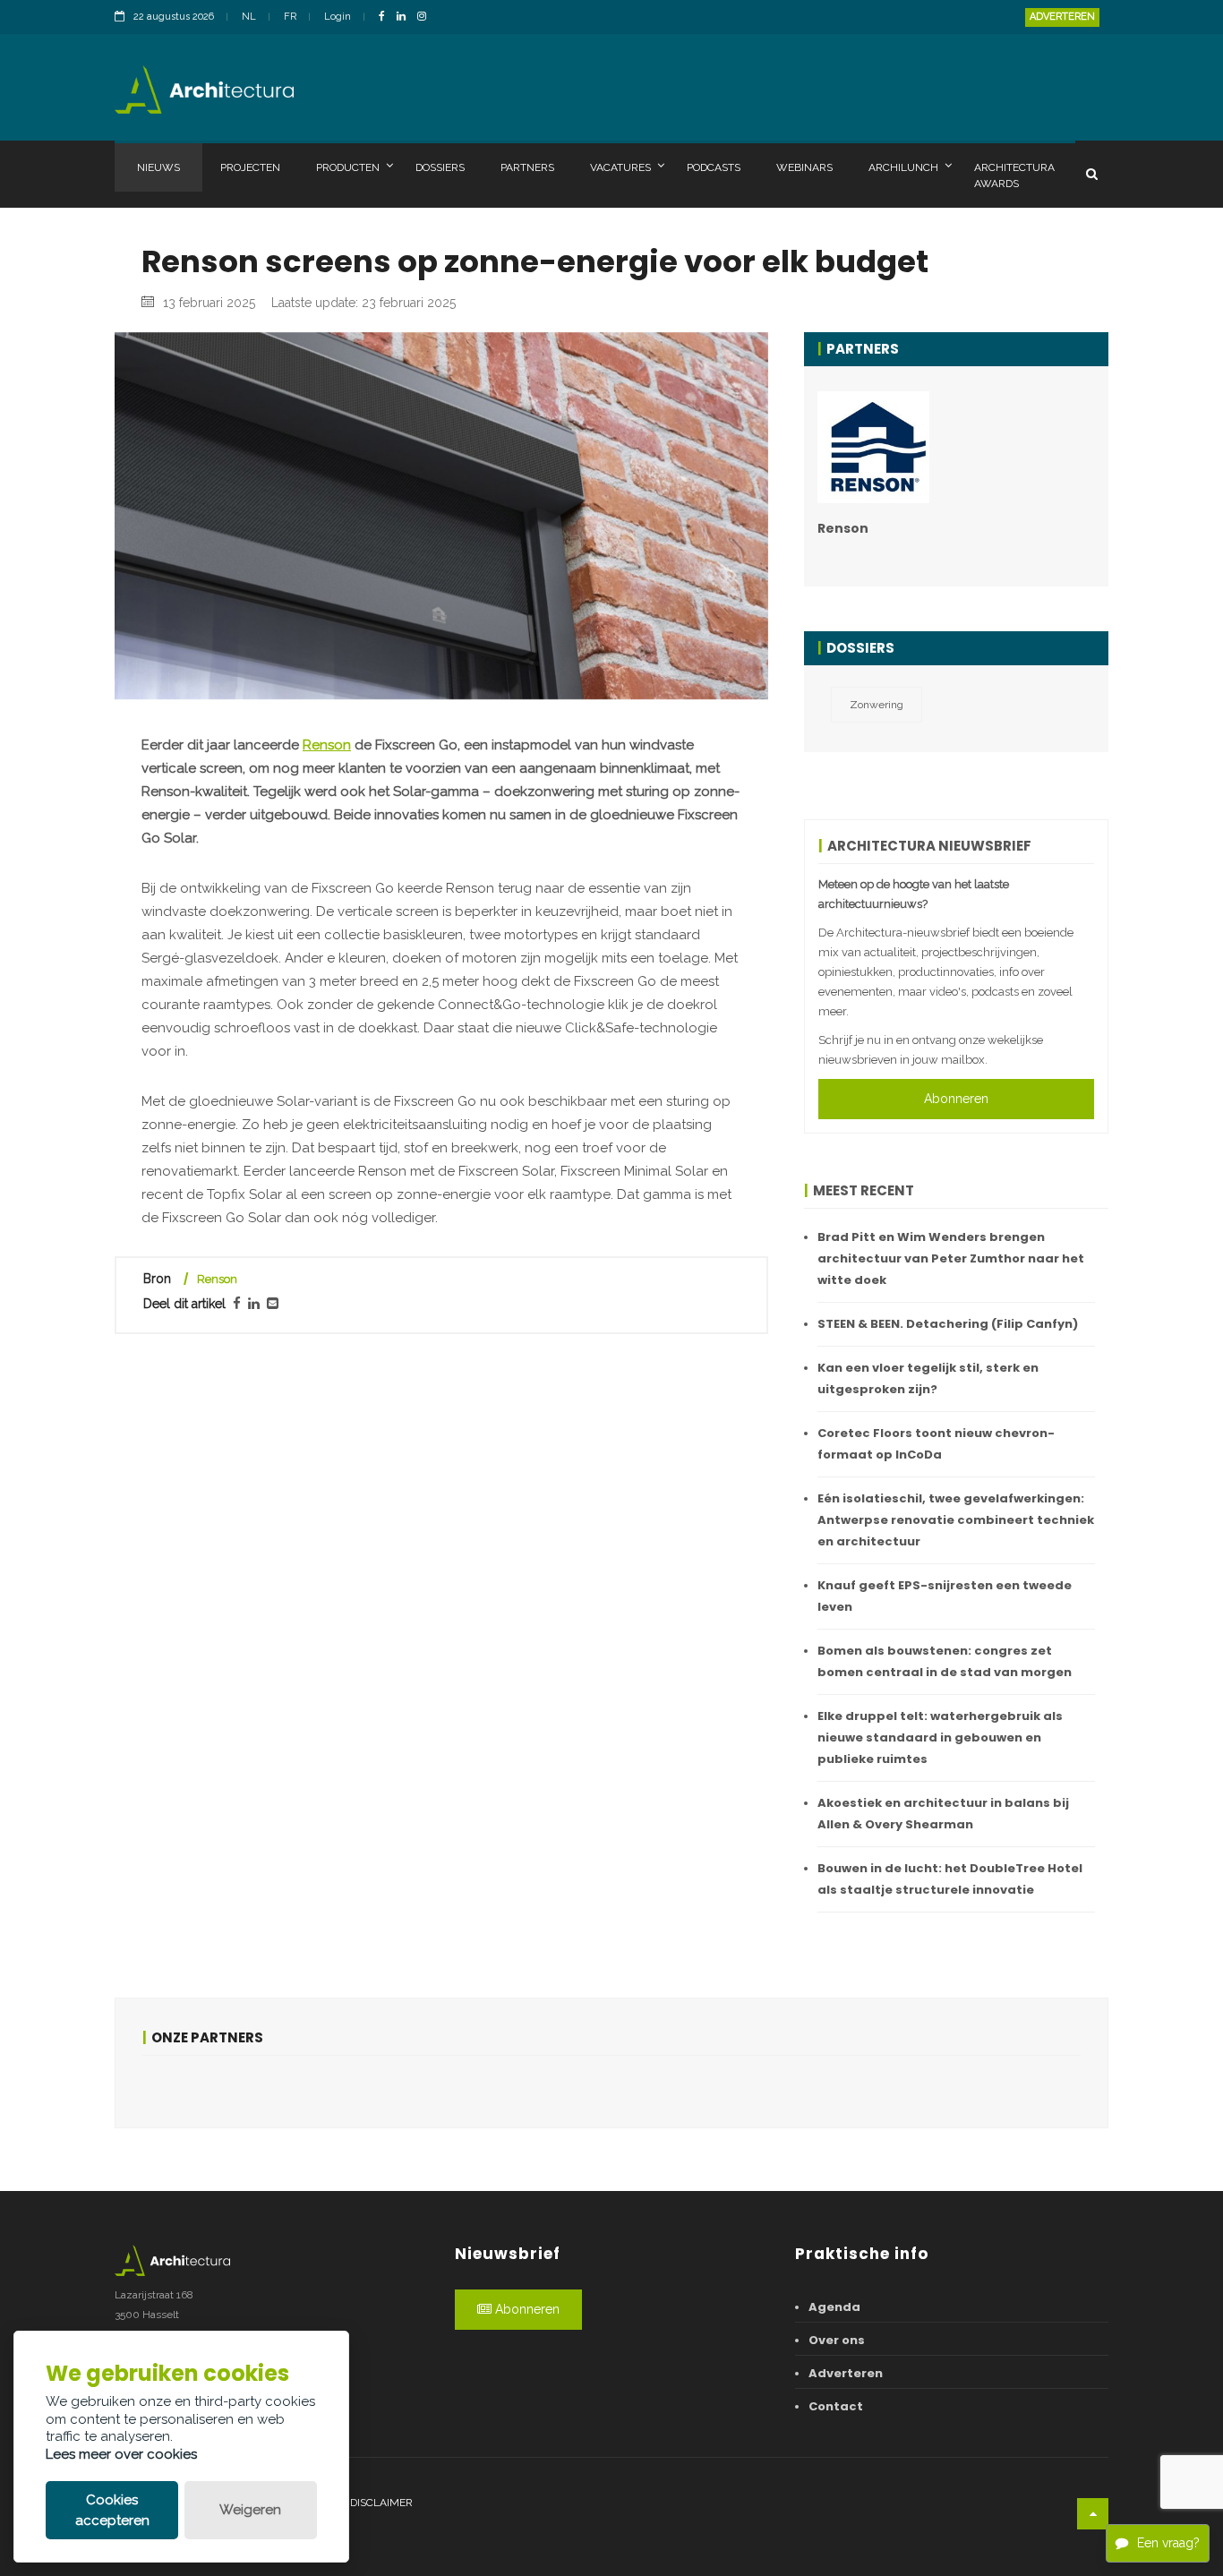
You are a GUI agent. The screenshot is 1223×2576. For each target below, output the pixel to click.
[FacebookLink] (386, 17)
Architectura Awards (1014, 175)
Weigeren (250, 2510)
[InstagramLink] (426, 17)
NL (249, 17)
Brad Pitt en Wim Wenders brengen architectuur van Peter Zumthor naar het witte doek (951, 1258)
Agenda (834, 2307)
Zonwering (877, 705)
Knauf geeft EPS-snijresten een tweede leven (945, 1596)
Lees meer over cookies (121, 2454)
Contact (836, 2406)
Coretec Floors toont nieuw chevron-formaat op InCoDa (936, 1444)
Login (338, 17)
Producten (348, 167)
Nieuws (158, 167)
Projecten (250, 167)
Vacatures (620, 167)
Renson (327, 745)
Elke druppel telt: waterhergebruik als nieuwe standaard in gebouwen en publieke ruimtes (940, 1737)
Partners (527, 167)
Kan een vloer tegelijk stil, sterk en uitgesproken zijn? (928, 1378)
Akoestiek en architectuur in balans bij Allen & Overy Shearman (943, 1814)
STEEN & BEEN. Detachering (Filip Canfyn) (948, 1324)
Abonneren (956, 1099)
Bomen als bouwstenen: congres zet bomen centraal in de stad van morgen (945, 1661)
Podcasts (714, 167)
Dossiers (440, 167)
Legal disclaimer (363, 2503)
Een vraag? (1168, 2543)
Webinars (804, 167)
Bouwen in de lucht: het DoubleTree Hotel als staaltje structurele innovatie (950, 1879)
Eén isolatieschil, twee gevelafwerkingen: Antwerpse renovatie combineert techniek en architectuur (956, 1520)
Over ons (837, 2340)
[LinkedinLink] (406, 17)
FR (290, 17)
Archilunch (903, 167)
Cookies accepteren (112, 2510)
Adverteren (1062, 17)
